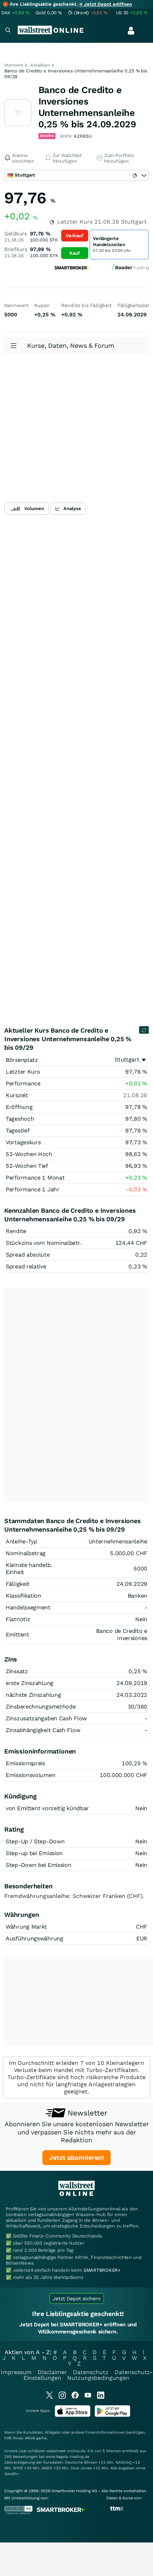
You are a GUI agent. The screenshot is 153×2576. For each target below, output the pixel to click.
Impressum (16, 2372)
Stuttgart (127, 1060)
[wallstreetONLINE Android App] (112, 2415)
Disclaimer (52, 2372)
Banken (138, 1596)
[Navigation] (8, 31)
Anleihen (40, 65)
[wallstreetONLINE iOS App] (73, 2415)
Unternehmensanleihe (118, 1541)
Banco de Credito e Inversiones (122, 1635)
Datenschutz (91, 2372)
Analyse (72, 508)
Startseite (14, 65)
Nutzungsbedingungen (98, 2378)
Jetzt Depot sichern (77, 2298)
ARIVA (30, 2438)
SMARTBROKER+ (102, 2270)
